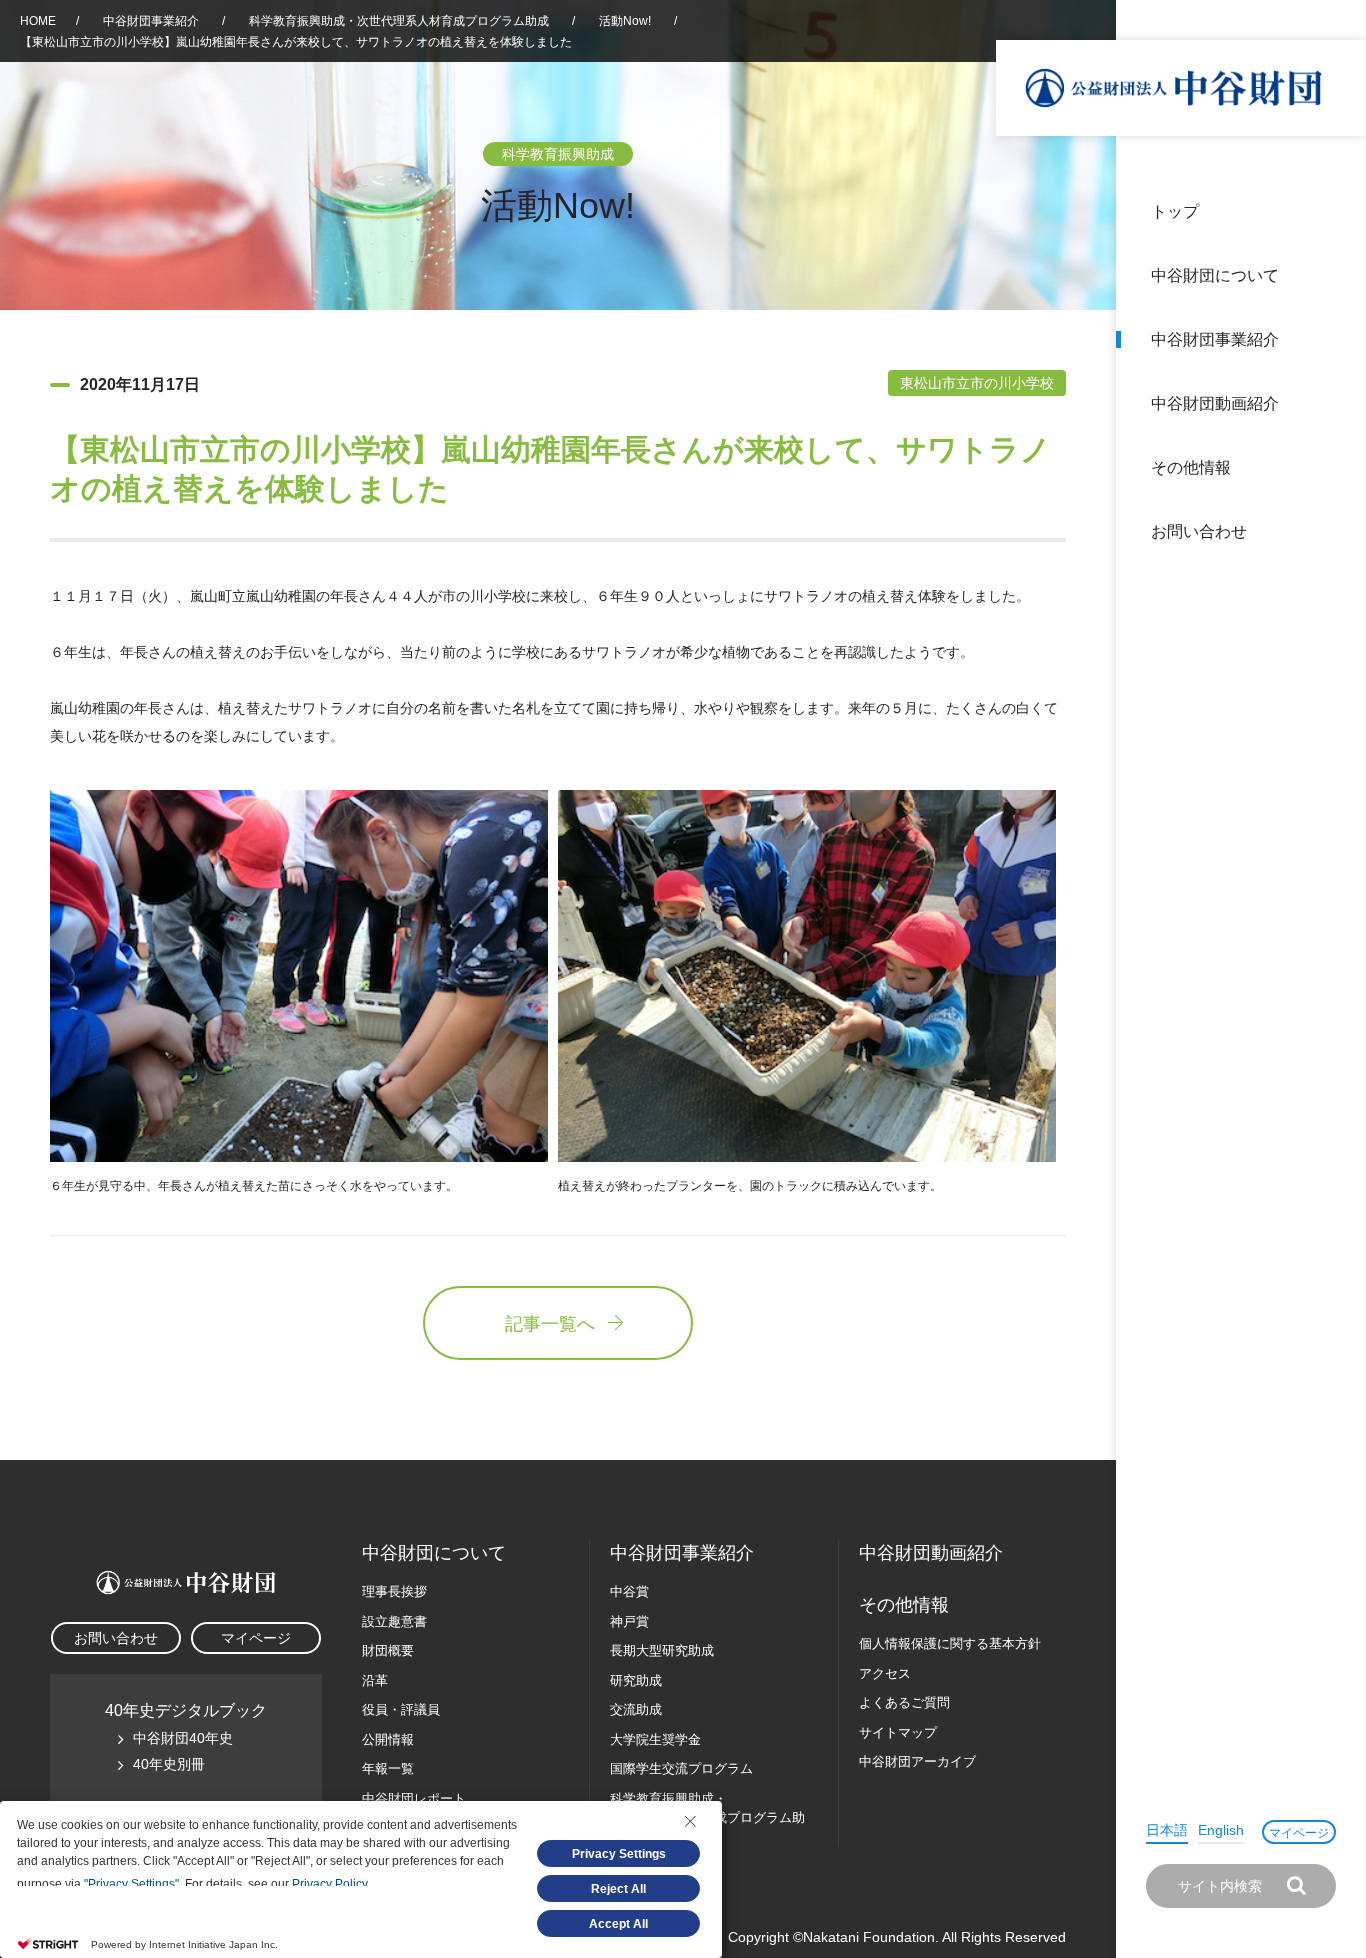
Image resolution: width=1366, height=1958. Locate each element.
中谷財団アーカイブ (917, 1761)
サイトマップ (898, 1732)
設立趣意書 (394, 1621)
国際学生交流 (681, 1768)
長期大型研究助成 (662, 1650)
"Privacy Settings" (131, 1884)
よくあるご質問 (904, 1702)
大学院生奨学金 (655, 1739)
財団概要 (388, 1650)
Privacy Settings (619, 1854)
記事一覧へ (550, 1324)
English (1221, 1830)
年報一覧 (388, 1768)
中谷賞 (629, 1591)
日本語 (1167, 1830)
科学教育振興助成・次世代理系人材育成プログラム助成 (399, 21)
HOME (38, 21)
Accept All (618, 1924)
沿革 (1337, 403)
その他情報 (1191, 467)
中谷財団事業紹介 (1215, 339)
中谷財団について (1215, 275)
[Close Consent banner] (690, 1821)
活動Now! (625, 21)
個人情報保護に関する (950, 1643)
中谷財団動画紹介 (1215, 403)
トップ (1175, 211)
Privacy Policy (329, 1884)
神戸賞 (629, 1621)
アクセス (885, 1673)
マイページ (1299, 1833)
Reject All (618, 1889)
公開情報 (388, 1739)
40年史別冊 (169, 1764)
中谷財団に (434, 1553)
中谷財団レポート (414, 1798)
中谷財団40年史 (183, 1738)
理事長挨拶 (394, 1591)
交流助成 (636, 1709)
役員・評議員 (401, 1709)
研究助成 (636, 1680)
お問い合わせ (1199, 531)
